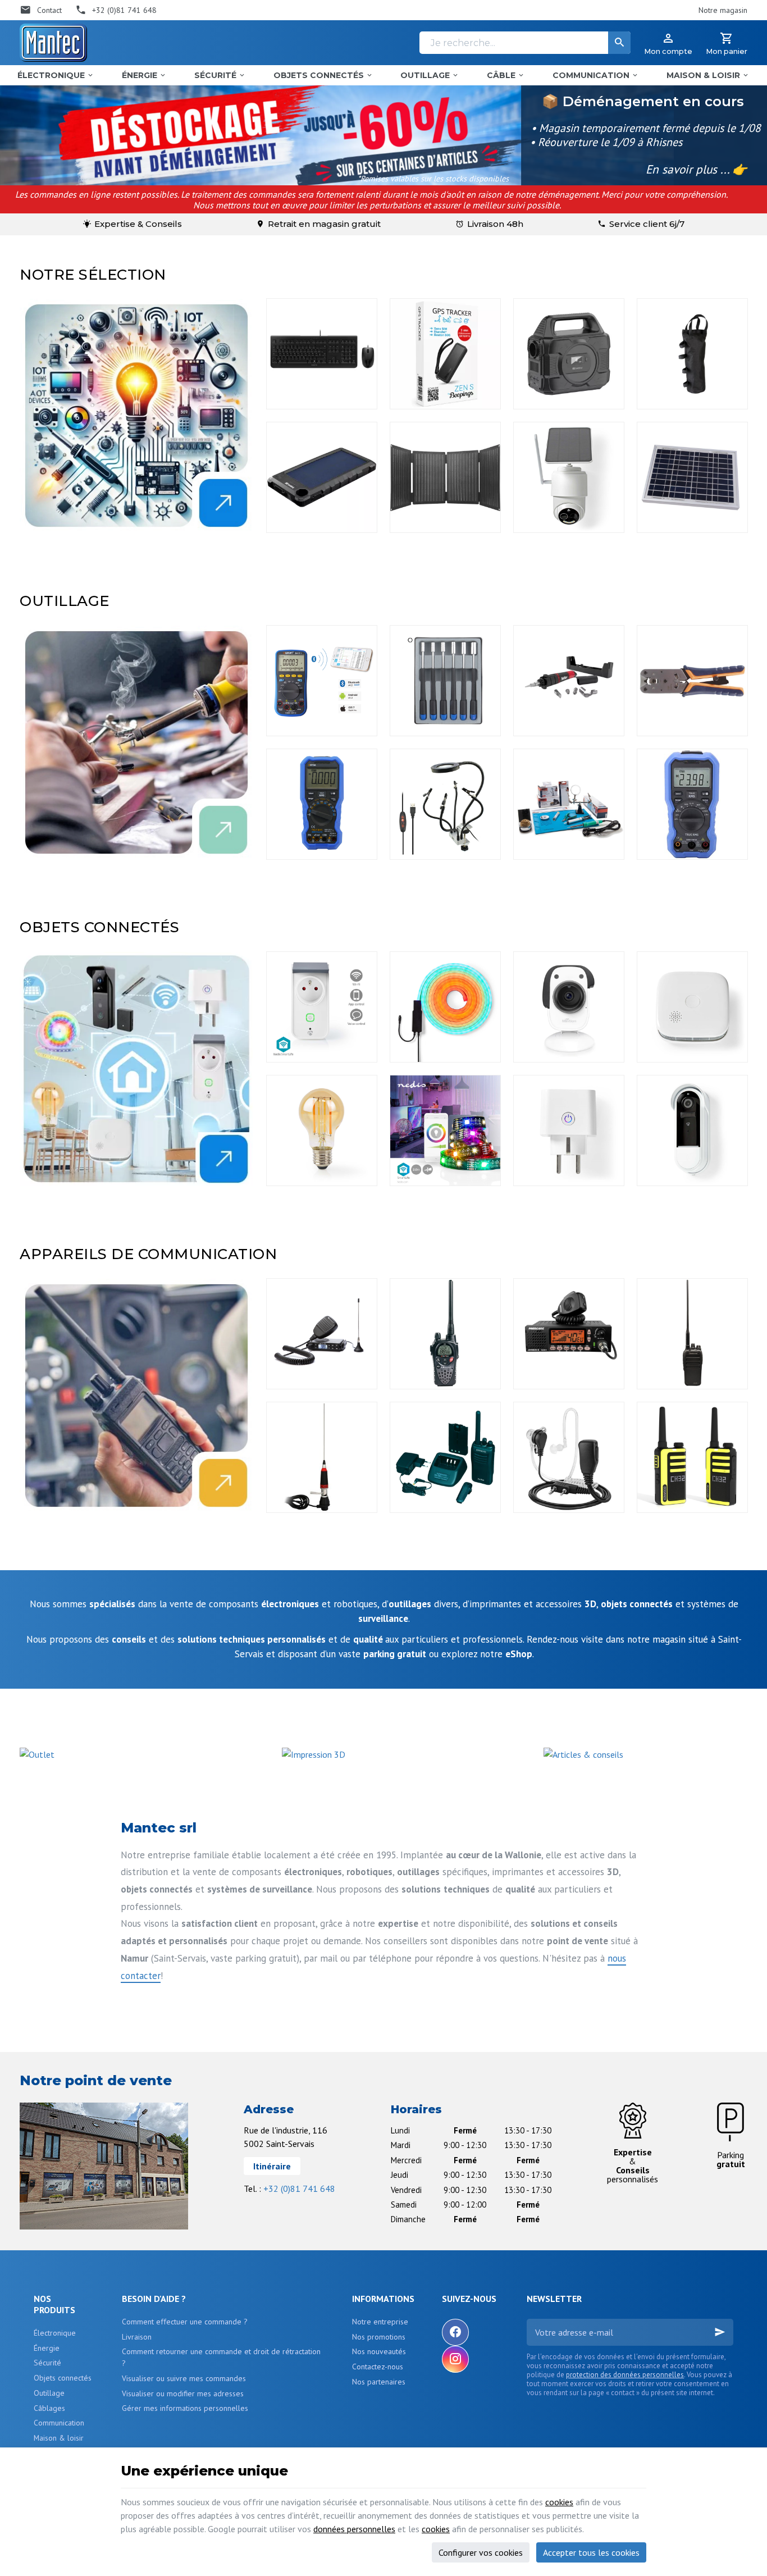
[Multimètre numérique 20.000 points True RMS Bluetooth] (322, 804)
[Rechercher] (619, 43)
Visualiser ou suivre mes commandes (184, 2378)
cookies (559, 2502)
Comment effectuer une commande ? (185, 2322)
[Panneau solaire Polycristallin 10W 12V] (692, 477)
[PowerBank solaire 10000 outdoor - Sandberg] (322, 477)
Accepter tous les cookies (591, 2552)
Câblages (49, 2408)
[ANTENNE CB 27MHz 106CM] (322, 1457)
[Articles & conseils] (583, 1753)
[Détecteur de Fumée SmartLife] (692, 1007)
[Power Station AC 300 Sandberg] (569, 354)
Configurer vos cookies (481, 2552)
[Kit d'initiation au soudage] (569, 804)
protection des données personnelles (625, 2375)
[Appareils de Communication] (136, 1396)
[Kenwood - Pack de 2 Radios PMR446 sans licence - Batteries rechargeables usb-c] (692, 1457)
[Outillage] (136, 742)
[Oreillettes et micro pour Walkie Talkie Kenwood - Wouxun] (569, 1457)
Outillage (49, 2393)
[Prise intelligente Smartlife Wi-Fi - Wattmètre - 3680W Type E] (569, 1130)
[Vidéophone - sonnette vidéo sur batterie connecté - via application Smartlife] (692, 1130)
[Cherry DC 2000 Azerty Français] (322, 354)
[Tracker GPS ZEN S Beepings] (445, 354)
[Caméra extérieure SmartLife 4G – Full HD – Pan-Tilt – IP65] (569, 477)
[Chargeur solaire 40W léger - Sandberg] (445, 477)
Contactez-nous (378, 2367)
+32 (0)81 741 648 (299, 2189)
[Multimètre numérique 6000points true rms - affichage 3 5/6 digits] (692, 804)
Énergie (47, 2348)
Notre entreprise (380, 2322)
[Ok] (720, 2332)
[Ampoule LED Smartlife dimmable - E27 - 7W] (322, 1130)
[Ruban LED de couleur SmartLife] (445, 1007)
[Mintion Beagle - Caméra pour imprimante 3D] (569, 1007)
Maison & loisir (59, 2438)
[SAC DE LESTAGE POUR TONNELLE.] (692, 354)
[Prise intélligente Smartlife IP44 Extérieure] (322, 1007)
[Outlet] (37, 1753)
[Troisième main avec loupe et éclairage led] (445, 804)
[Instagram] (455, 2359)
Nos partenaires (379, 2382)
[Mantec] (53, 43)
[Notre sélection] (136, 416)
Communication (59, 2423)
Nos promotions (379, 2337)
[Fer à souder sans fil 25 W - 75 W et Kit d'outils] (569, 681)
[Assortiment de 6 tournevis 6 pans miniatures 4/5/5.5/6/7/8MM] (445, 681)
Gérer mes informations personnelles (185, 2408)
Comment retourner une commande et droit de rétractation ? (221, 2357)
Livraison (137, 2337)
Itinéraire (272, 2166)
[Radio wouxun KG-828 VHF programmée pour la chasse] (692, 1334)
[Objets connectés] (136, 1069)
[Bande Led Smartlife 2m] (445, 1130)
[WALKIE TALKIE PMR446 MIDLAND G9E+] (445, 1334)
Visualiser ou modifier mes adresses (183, 2393)
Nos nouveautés (379, 2351)
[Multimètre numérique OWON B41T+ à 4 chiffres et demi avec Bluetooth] (322, 681)
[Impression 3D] (314, 1753)
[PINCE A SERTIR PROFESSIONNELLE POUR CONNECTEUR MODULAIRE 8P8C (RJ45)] (692, 681)
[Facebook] (455, 2332)
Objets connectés (63, 2378)
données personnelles (354, 2529)
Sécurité (47, 2363)
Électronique (55, 2333)
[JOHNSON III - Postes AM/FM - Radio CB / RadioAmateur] (569, 1334)
